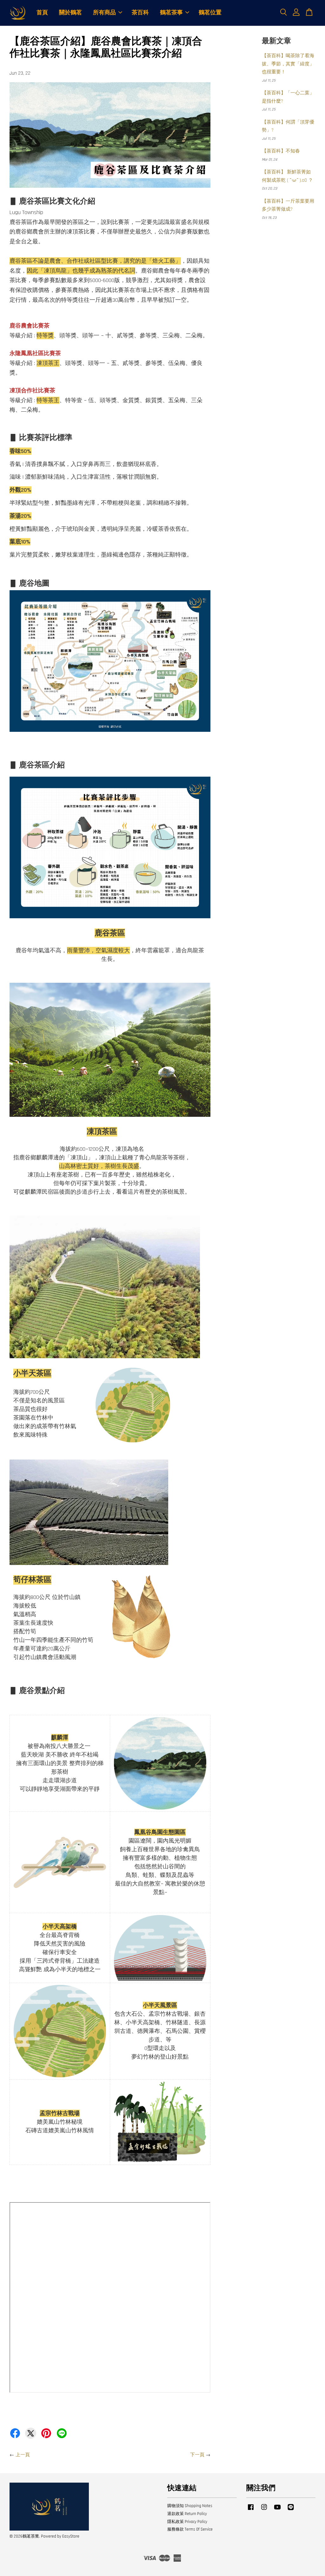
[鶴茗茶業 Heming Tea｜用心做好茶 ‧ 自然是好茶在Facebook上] (251, 2510)
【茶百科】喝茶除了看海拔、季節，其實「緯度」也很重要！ (288, 64)
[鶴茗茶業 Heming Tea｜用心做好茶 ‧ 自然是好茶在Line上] (291, 2510)
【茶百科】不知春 (281, 151)
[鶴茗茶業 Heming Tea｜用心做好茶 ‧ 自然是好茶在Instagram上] (264, 2510)
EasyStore (71, 2536)
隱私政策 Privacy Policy (187, 2522)
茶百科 (140, 13)
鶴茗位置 (210, 13)
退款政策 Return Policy (187, 2514)
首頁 (42, 13)
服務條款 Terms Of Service (190, 2529)
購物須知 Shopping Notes (190, 2506)
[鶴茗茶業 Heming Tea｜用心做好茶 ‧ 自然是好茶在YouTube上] (277, 2510)
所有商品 (104, 13)
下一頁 (197, 2455)
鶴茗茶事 (171, 13)
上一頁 (23, 2455)
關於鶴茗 (70, 13)
